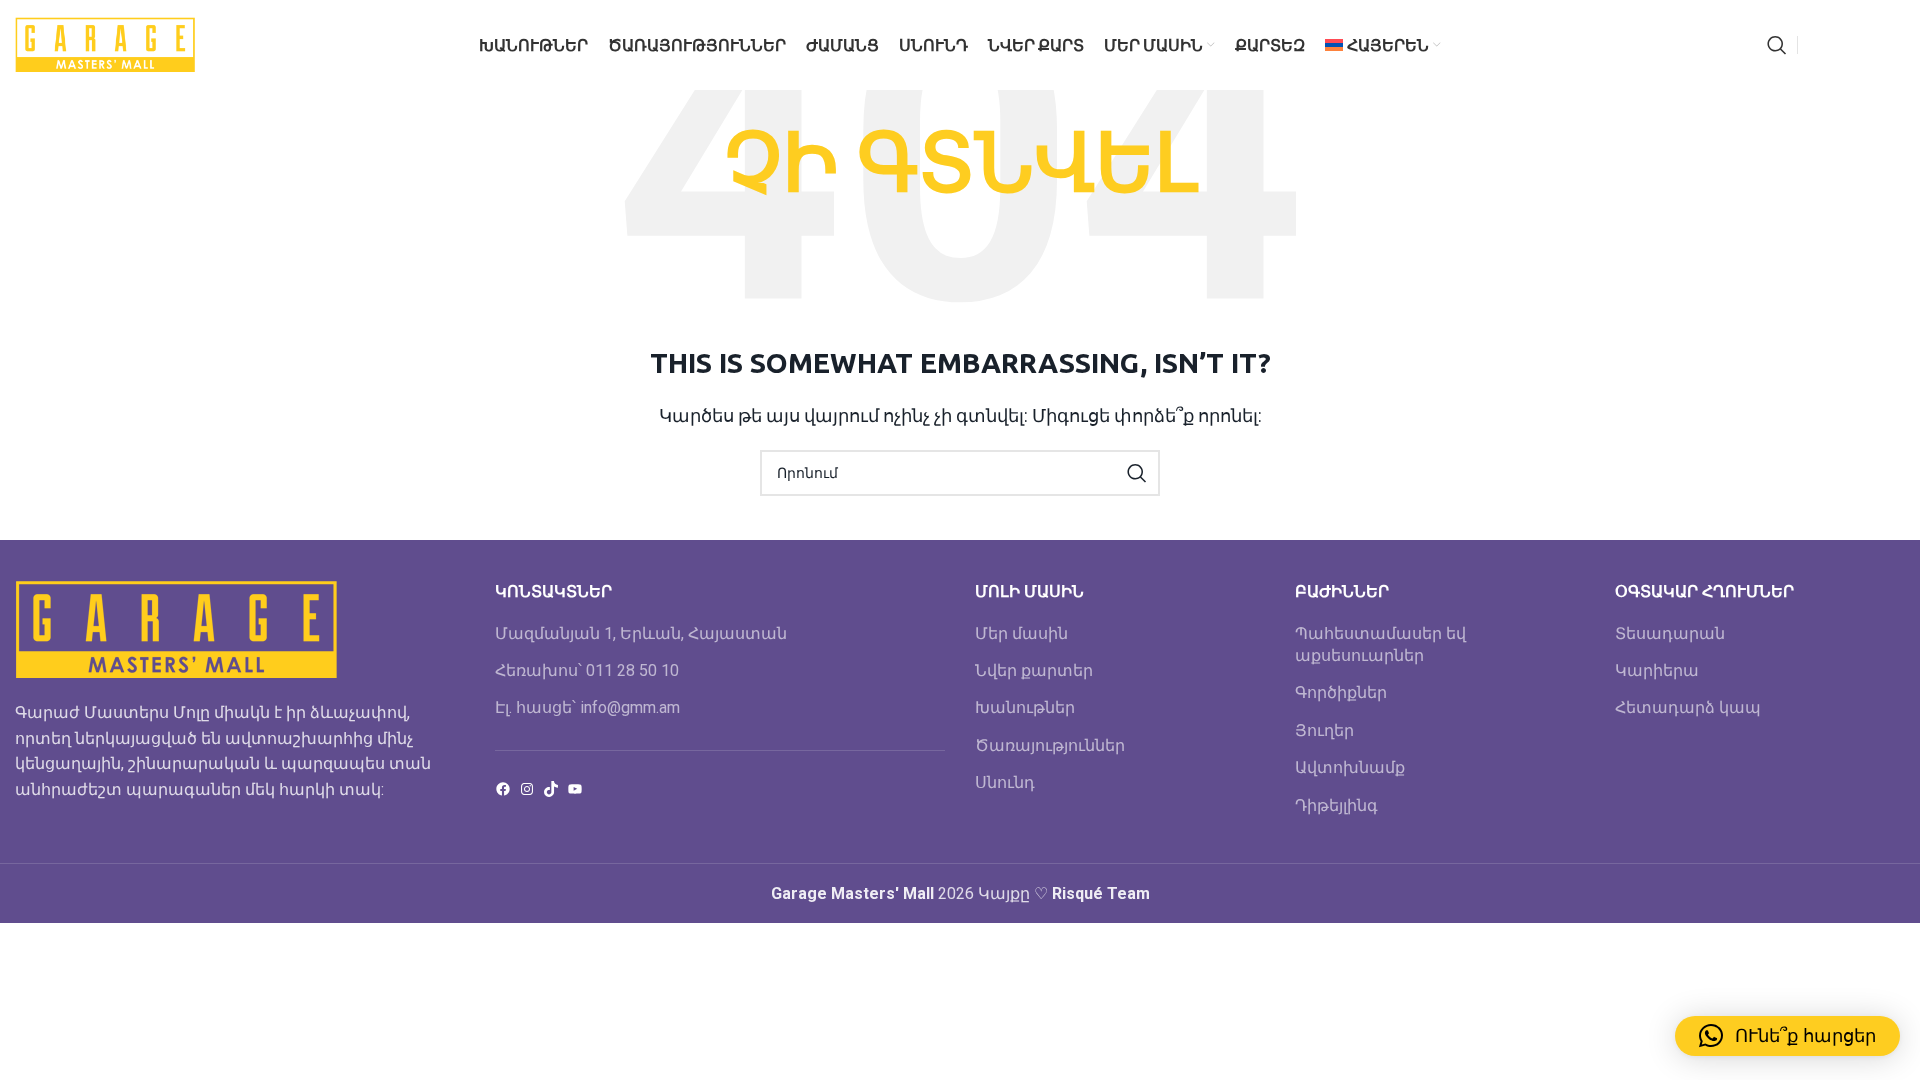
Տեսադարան (1670, 633)
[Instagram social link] (1841, 45)
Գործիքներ (1341, 692)
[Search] (1777, 45)
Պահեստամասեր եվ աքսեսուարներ (1380, 644)
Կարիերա (1657, 670)
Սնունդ (1005, 782)
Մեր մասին (1021, 633)
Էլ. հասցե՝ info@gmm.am (587, 707)
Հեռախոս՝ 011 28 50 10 (587, 670)
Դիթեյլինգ (1336, 805)
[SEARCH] (1137, 473)
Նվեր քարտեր (1034, 670)
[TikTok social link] (1893, 45)
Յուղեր (1324, 730)
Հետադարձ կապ (1688, 707)
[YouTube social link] (1867, 45)
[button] (1787, 1036)
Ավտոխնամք (1350, 767)
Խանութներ (1025, 707)
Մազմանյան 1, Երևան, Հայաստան (641, 633)
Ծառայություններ (1050, 745)
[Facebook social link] (1818, 45)
